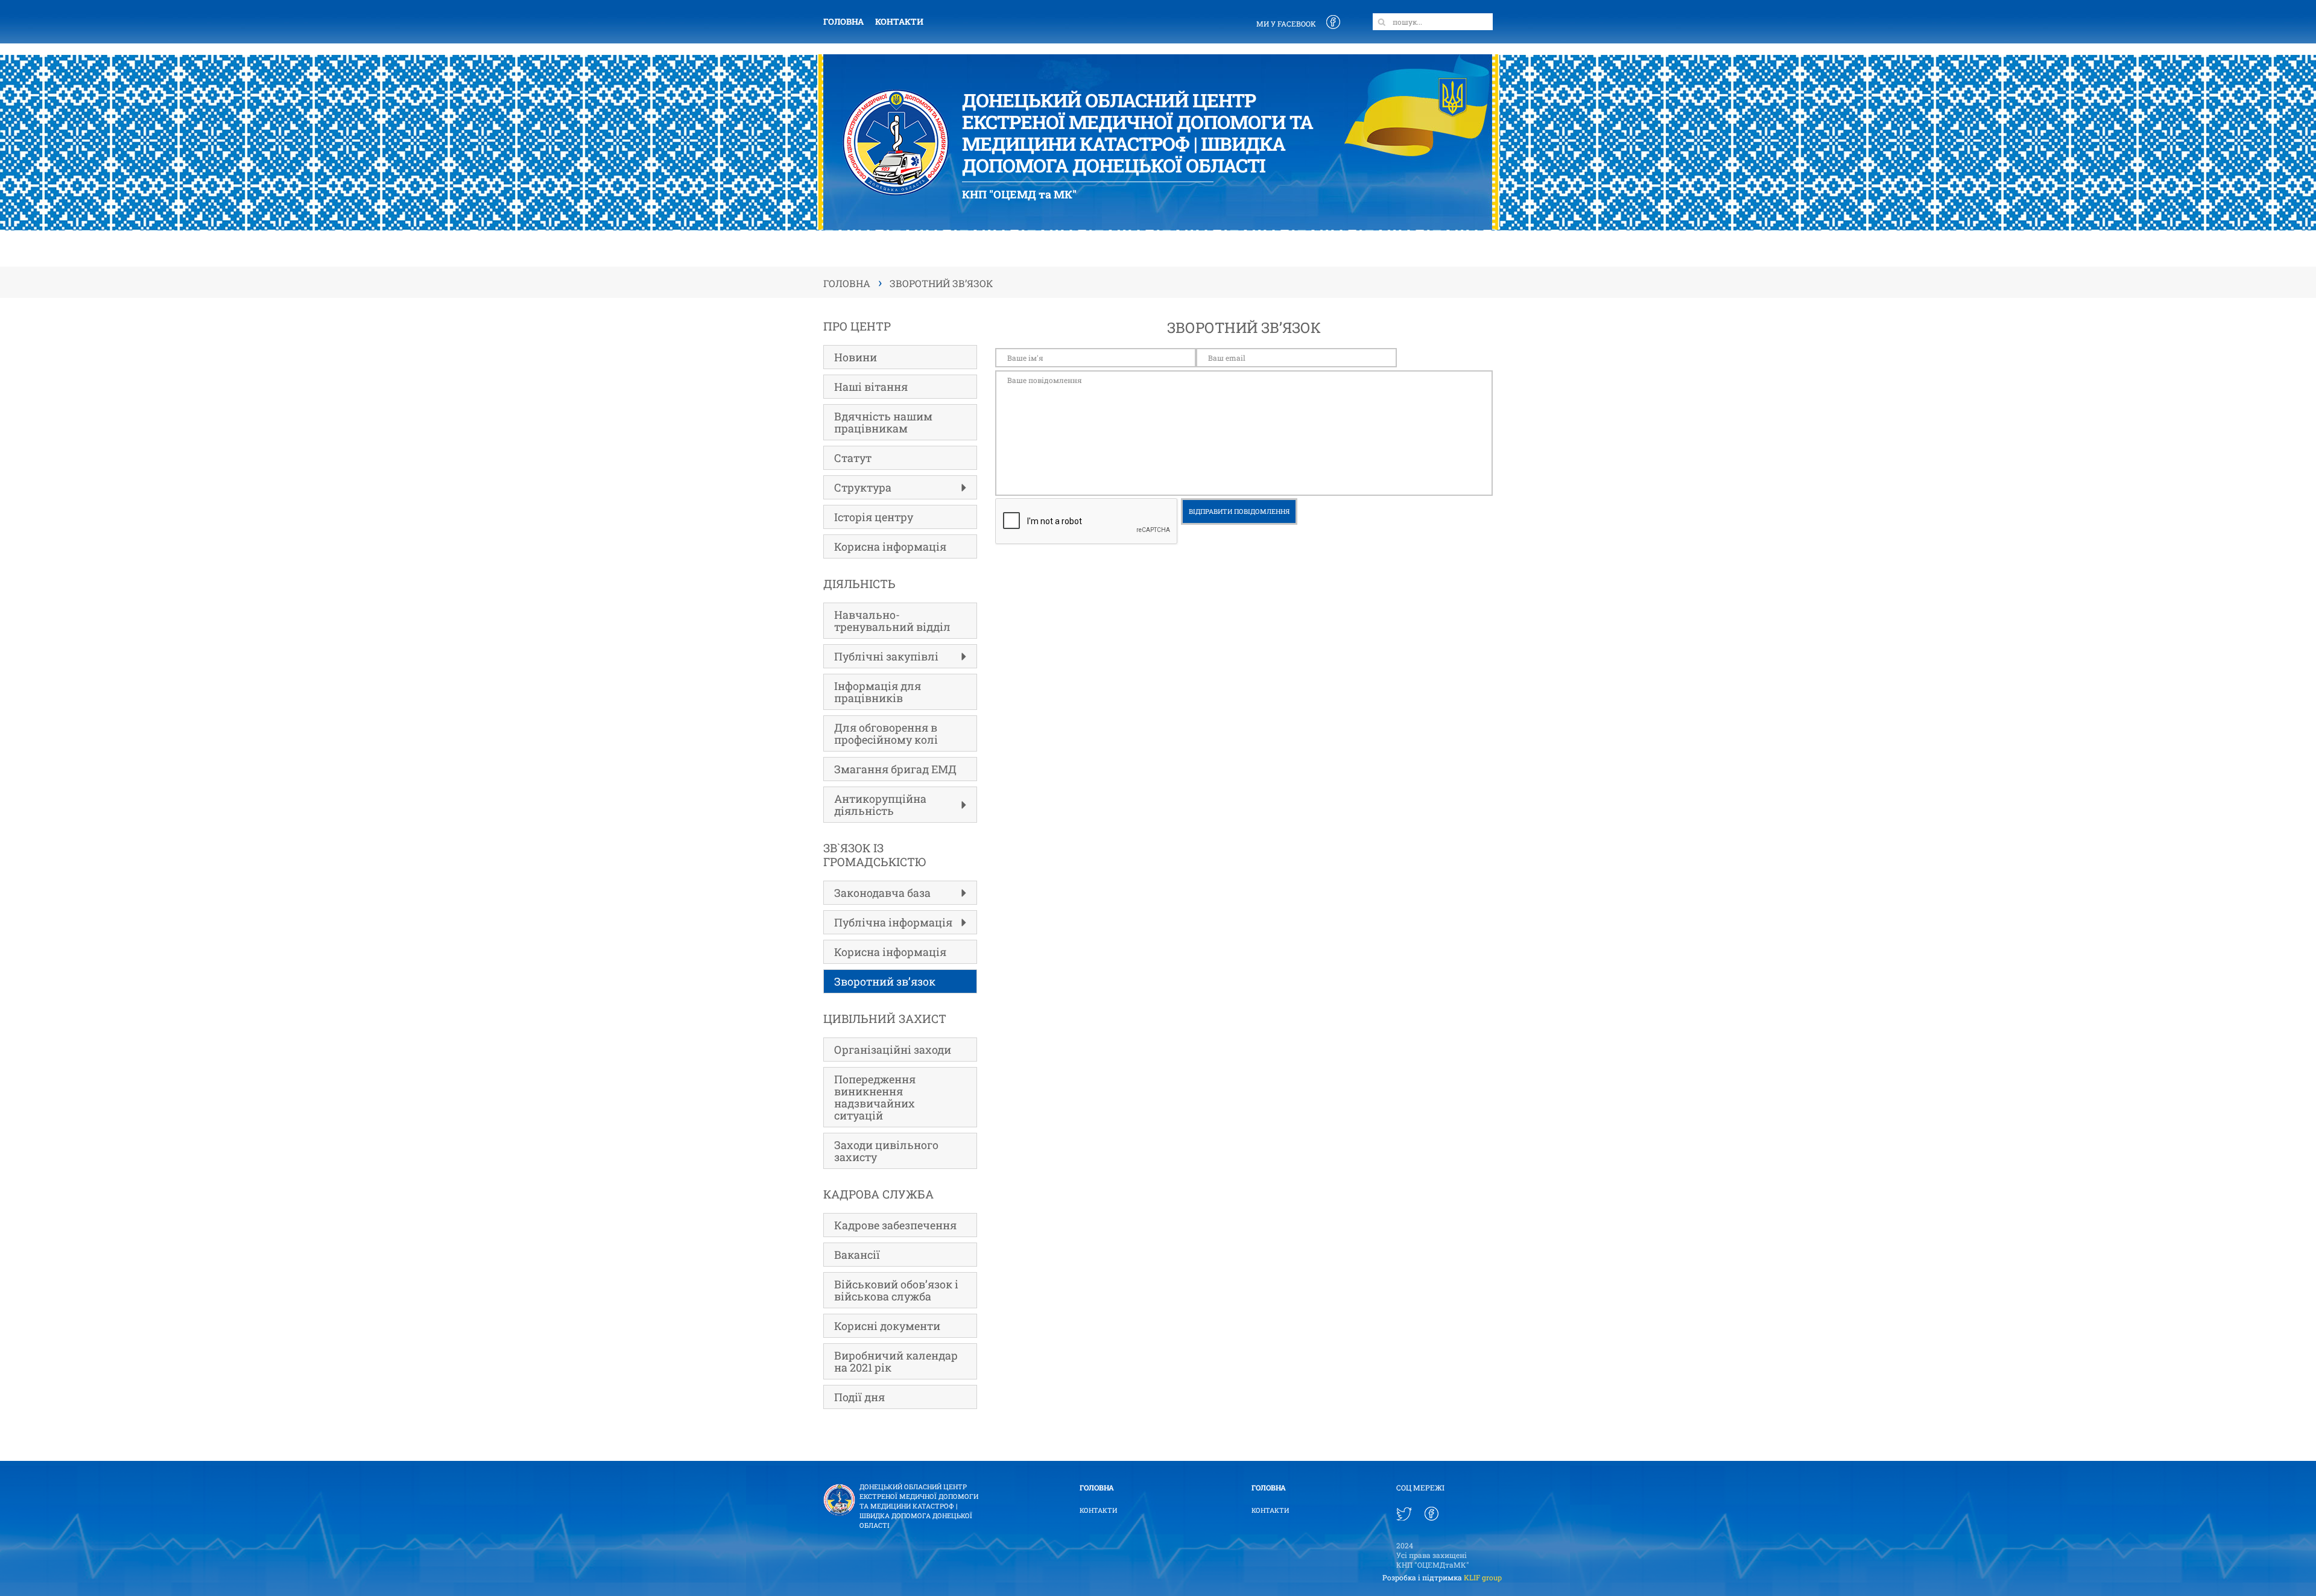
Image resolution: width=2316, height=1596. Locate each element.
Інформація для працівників (878, 692)
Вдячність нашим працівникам (883, 422)
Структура (863, 487)
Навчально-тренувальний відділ (892, 621)
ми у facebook (1286, 24)
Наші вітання (871, 387)
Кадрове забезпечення (895, 1225)
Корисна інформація (890, 546)
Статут (853, 458)
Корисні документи (887, 1326)
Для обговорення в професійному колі (886, 733)
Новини (856, 357)
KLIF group (1483, 1577)
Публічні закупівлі (886, 656)
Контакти (899, 21)
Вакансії (857, 1255)
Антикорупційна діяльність (880, 805)
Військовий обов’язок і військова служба (896, 1290)
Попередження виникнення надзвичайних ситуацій (875, 1097)
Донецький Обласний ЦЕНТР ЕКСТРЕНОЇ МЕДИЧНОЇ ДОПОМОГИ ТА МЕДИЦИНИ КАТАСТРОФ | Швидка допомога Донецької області (919, 1506)
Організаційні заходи (893, 1050)
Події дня (859, 1397)
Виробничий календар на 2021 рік (896, 1361)
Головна (843, 21)
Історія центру (874, 517)
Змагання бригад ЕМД (895, 769)
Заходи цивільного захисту (886, 1151)
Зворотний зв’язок (885, 981)
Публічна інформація (893, 922)
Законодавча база (882, 893)
